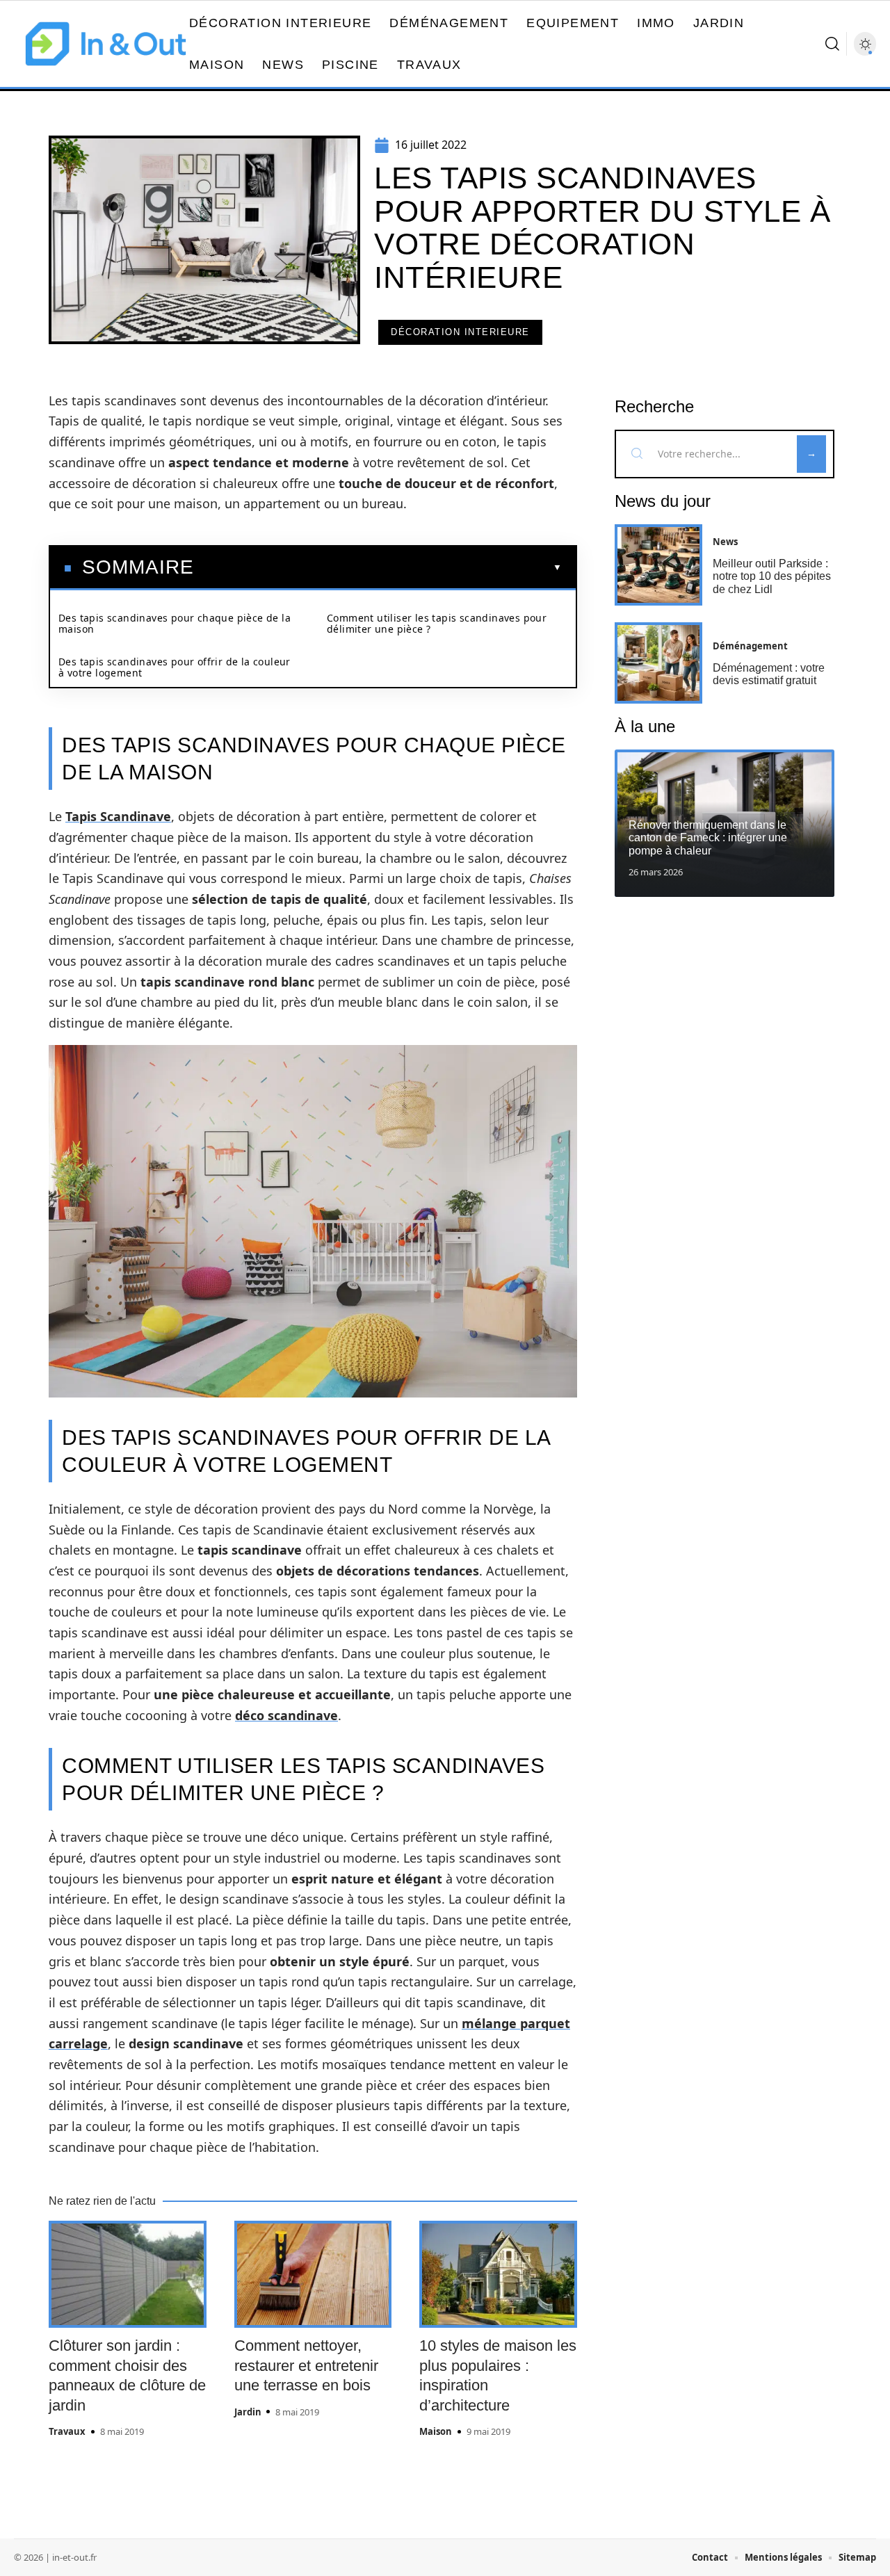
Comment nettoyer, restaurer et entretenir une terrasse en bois (306, 2365)
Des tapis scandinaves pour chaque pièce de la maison (175, 623)
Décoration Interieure (460, 332)
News (725, 542)
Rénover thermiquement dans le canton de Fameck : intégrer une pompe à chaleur (708, 838)
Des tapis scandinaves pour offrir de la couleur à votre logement (175, 667)
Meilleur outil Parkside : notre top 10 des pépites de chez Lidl (772, 576)
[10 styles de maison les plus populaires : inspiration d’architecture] (498, 2274)
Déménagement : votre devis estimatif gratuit (769, 674)
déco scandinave (286, 1715)
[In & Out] (106, 44)
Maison (436, 2431)
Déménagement (750, 646)
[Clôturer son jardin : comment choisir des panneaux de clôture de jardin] (128, 2274)
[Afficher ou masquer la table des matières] (378, 567)
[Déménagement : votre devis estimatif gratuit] (658, 663)
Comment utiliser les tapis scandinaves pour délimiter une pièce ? (437, 623)
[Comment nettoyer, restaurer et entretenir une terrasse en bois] (313, 2274)
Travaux (67, 2431)
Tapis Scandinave (118, 816)
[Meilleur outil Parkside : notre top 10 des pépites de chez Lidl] (658, 565)
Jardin (248, 2412)
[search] (832, 44)
